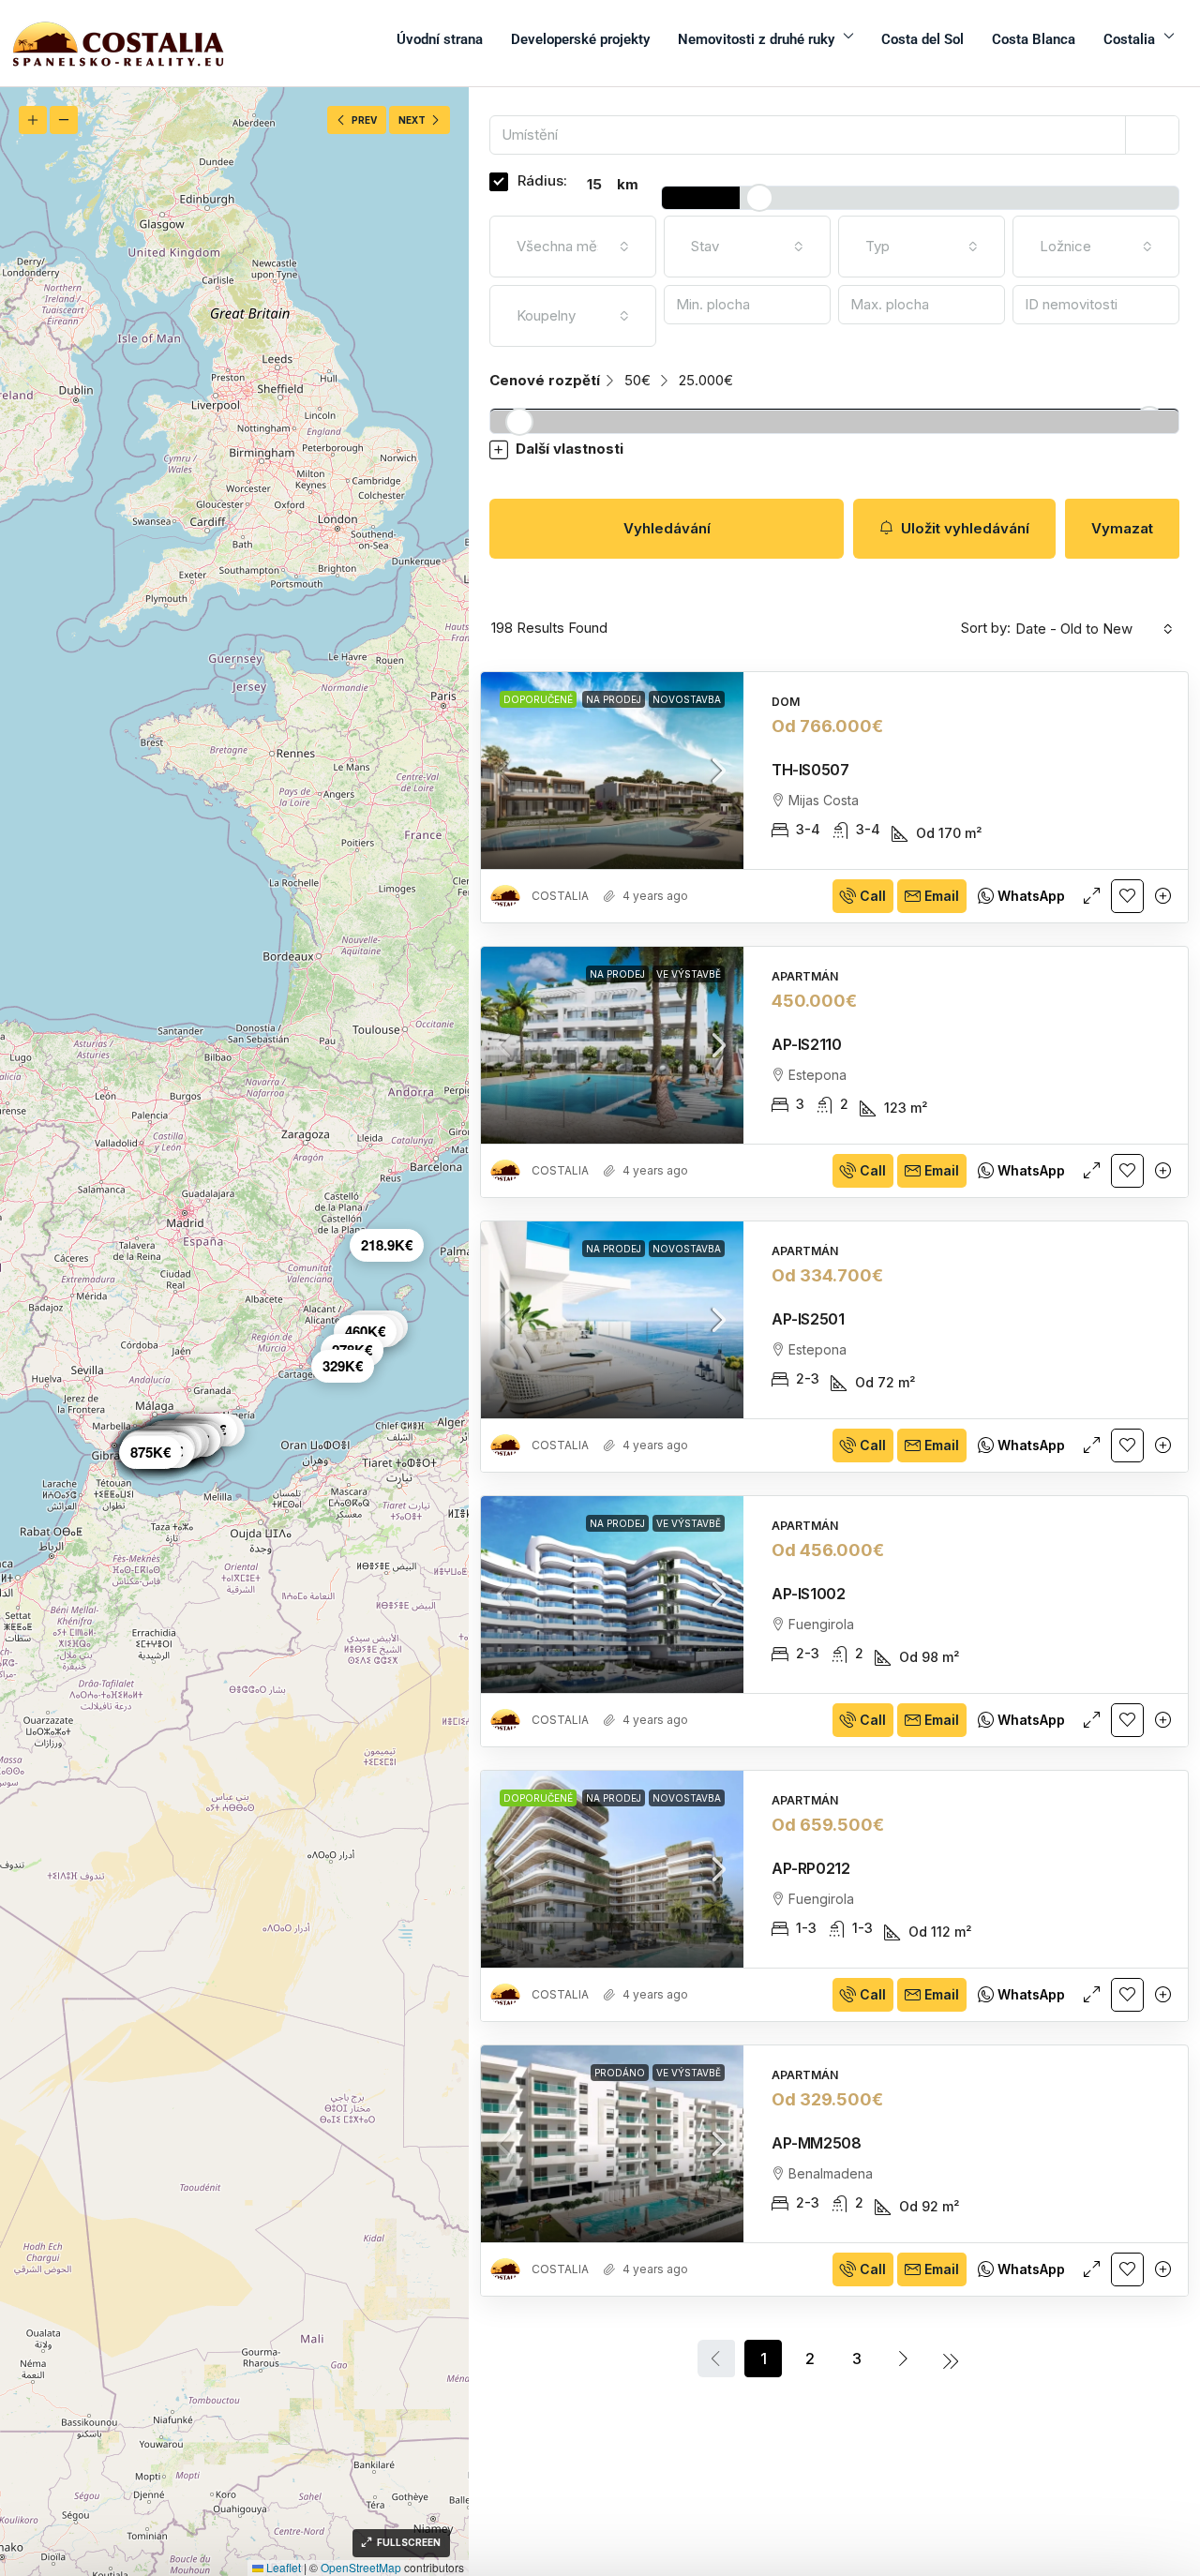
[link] (612, 771)
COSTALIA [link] (560, 896)
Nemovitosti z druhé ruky (756, 39)
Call (873, 896)
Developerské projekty (580, 39)
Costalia (1129, 39)
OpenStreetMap (361, 2567)
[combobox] (573, 247)
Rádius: (542, 180)
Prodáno (620, 2073)
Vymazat (1122, 528)
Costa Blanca (1034, 39)
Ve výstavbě (689, 974)
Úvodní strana (440, 39)
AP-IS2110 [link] (806, 1044)
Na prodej (614, 699)
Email (942, 896)
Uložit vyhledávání (963, 528)
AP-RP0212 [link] (810, 1868)
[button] (834, 449)
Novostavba (687, 699)
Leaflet (282, 2567)
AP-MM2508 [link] (816, 2143)
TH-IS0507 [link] (810, 770)
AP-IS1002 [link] (808, 1594)
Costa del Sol (922, 39)
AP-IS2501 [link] (808, 1319)
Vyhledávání (667, 528)
